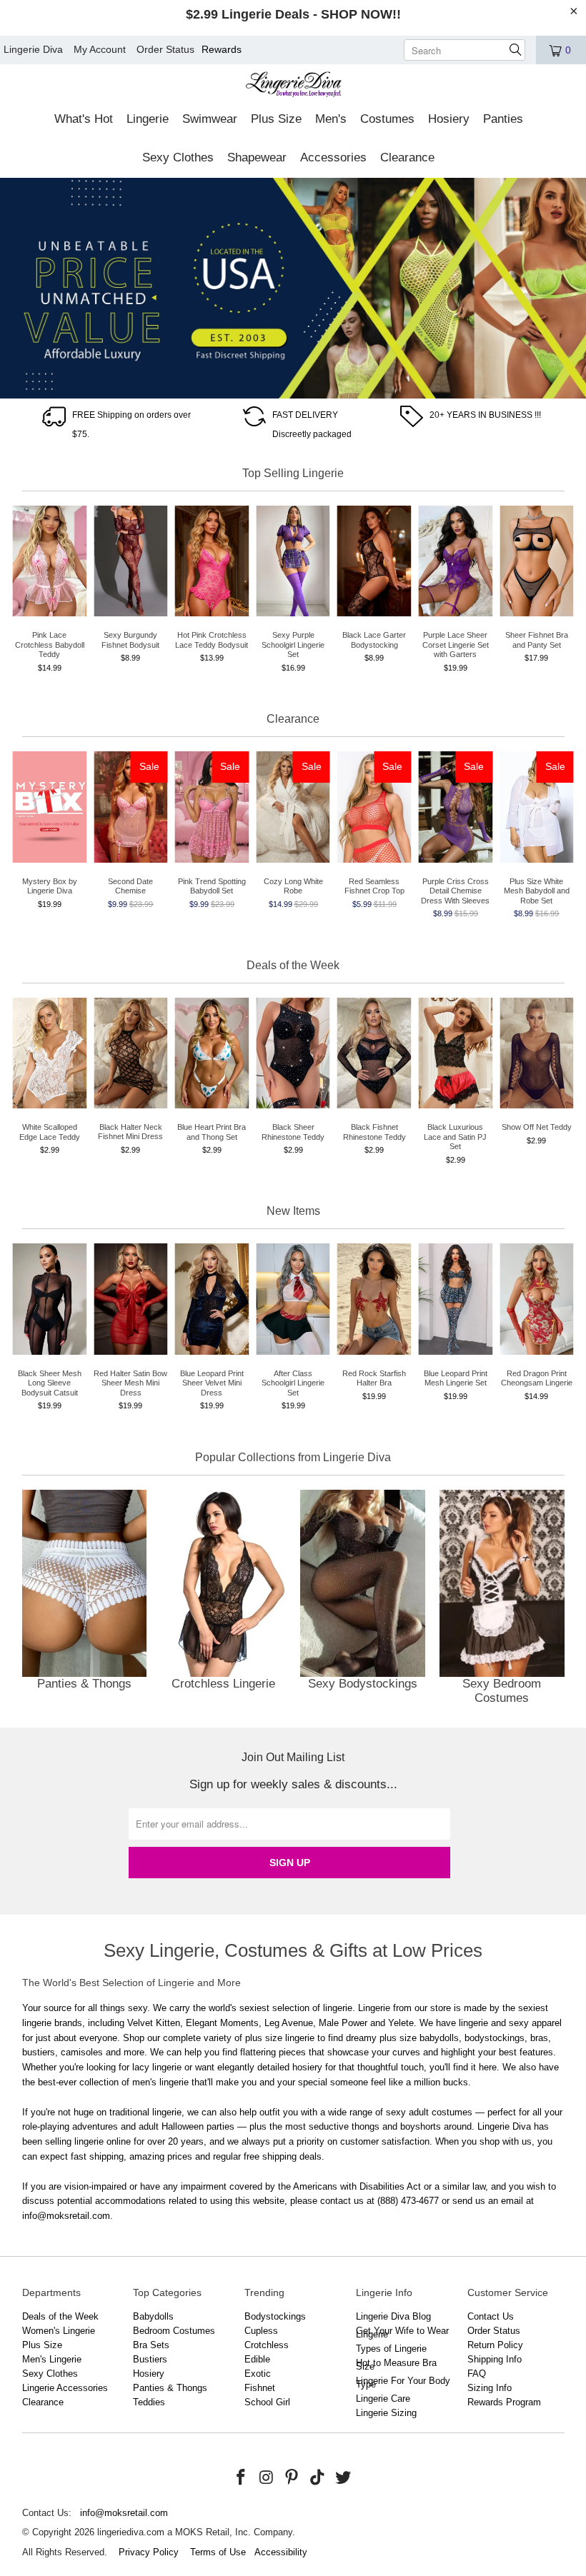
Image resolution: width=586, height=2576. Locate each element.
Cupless (261, 2331)
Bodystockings (275, 2316)
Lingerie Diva (33, 49)
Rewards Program (504, 2402)
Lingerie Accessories (65, 2388)
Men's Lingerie (52, 2359)
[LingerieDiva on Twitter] (343, 2478)
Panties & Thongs (85, 1600)
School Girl (267, 2402)
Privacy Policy (149, 2552)
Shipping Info (495, 2359)
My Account (100, 49)
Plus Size (42, 2345)
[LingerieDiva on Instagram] (267, 2478)
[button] (84, 120)
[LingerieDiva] (293, 86)
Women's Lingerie (59, 2331)
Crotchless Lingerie (223, 1600)
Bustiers (150, 2359)
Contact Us (491, 2316)
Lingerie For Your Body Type (403, 2382)
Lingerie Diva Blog (393, 2316)
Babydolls (153, 2316)
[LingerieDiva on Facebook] (242, 2478)
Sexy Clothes (50, 2374)
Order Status (165, 49)
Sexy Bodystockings (363, 1600)
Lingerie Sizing (386, 2413)
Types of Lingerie (391, 2349)
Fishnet (260, 2388)
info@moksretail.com (124, 2513)
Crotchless (267, 2345)
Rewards (222, 49)
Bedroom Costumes (174, 2331)
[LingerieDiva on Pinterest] (292, 2478)
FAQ (477, 2374)
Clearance (43, 2402)
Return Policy (495, 2345)
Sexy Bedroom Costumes (502, 1600)
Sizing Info (490, 2388)
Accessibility (281, 2552)
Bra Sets (151, 2345)
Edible (257, 2359)
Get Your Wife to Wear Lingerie (402, 2332)
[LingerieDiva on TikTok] (318, 2478)
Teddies (149, 2402)
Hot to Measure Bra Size (396, 2365)
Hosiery (149, 2374)
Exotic (258, 2374)
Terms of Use (218, 2552)
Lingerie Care (383, 2399)
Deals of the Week (60, 2316)
